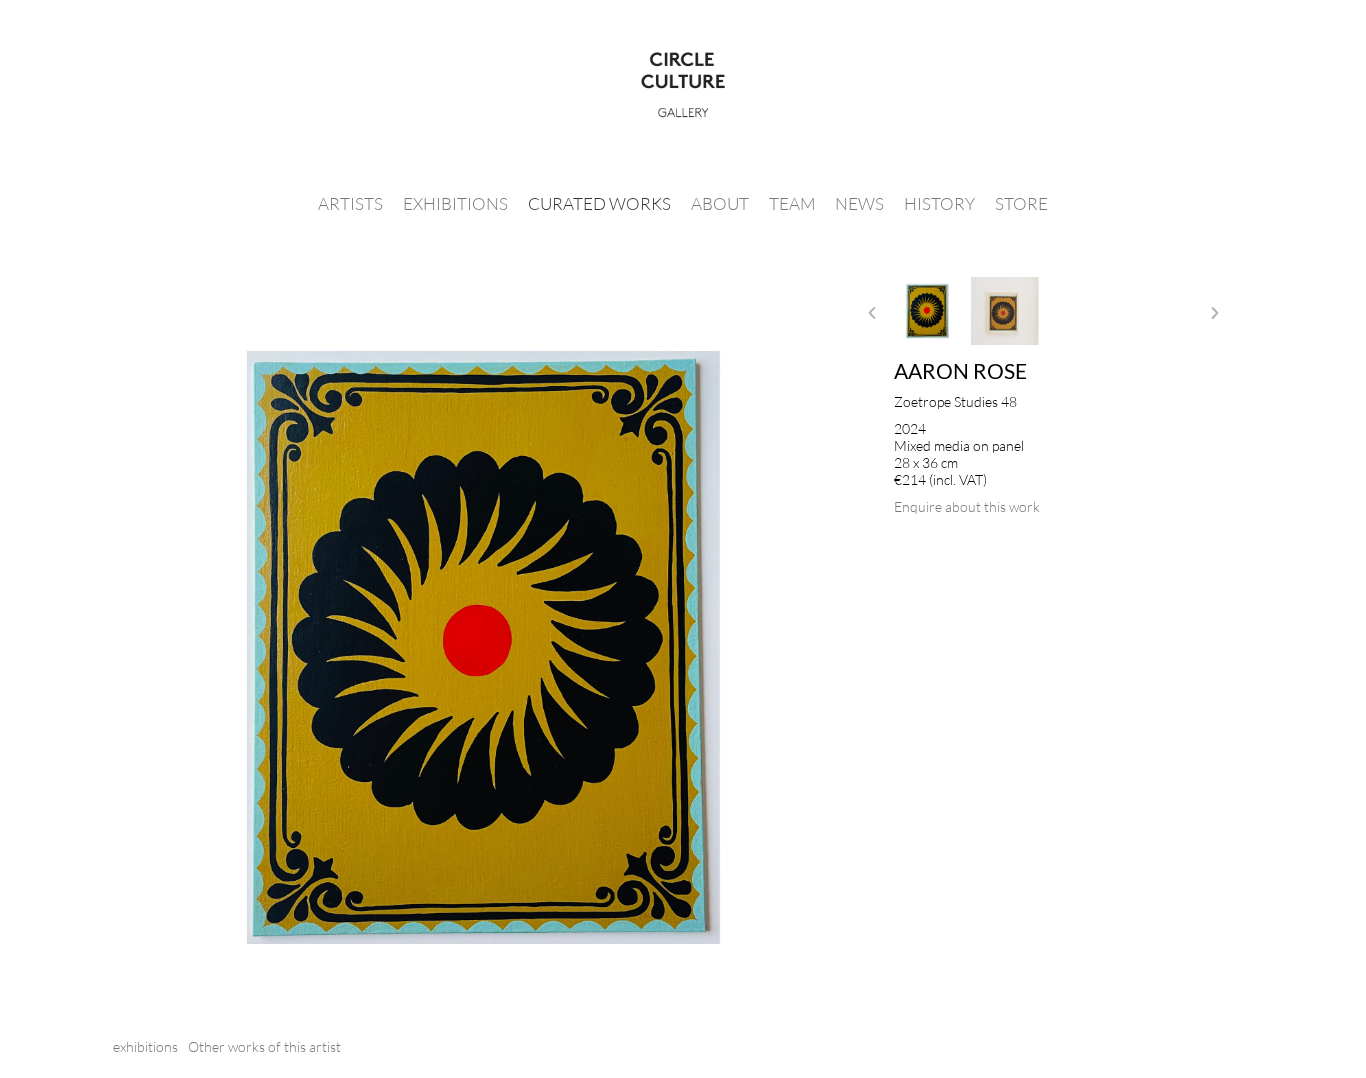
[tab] (145, 1046)
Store (1021, 203)
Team (792, 203)
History (939, 203)
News (859, 203)
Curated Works (599, 203)
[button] (872, 313)
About (720, 203)
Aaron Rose (960, 370)
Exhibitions (455, 203)
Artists (350, 203)
